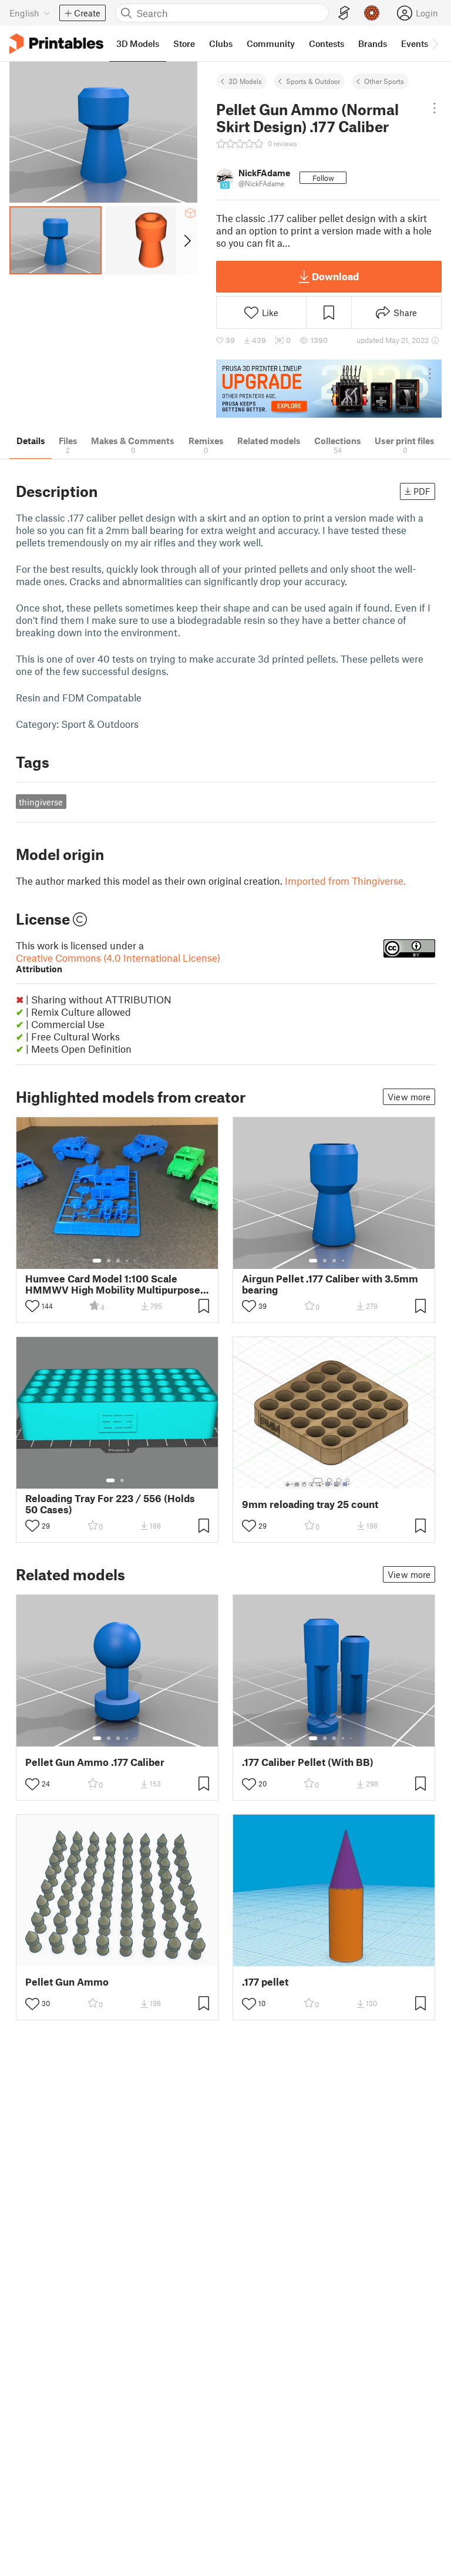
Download (335, 276)
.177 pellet (265, 1982)
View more (409, 1097)
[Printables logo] (56, 44)
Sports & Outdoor (313, 81)
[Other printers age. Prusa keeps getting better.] (329, 389)
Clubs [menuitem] (221, 43)
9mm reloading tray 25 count (310, 1504)
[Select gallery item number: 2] (109, 1261)
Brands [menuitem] (373, 43)
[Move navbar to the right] (435, 43)
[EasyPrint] (344, 13)
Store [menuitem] (184, 43)
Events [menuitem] (415, 43)
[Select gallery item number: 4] (127, 1261)
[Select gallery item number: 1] (97, 1261)
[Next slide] (186, 240)
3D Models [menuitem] (138, 43)
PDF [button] (422, 491)
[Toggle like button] (32, 1306)
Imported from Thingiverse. (345, 881)
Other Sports (384, 81)
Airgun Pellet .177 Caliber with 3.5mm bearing (330, 1284)
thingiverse (41, 802)
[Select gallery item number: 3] (118, 1261)
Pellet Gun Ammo (67, 1982)
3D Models (245, 81)
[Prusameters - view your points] (372, 13)
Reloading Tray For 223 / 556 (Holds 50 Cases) (110, 1504)
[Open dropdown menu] (435, 108)
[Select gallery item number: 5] (136, 1261)
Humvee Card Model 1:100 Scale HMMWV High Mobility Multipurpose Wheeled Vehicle (113, 1284)
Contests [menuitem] (327, 43)
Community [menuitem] (271, 43)
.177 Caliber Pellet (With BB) (308, 1762)
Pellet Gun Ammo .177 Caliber (95, 1762)
